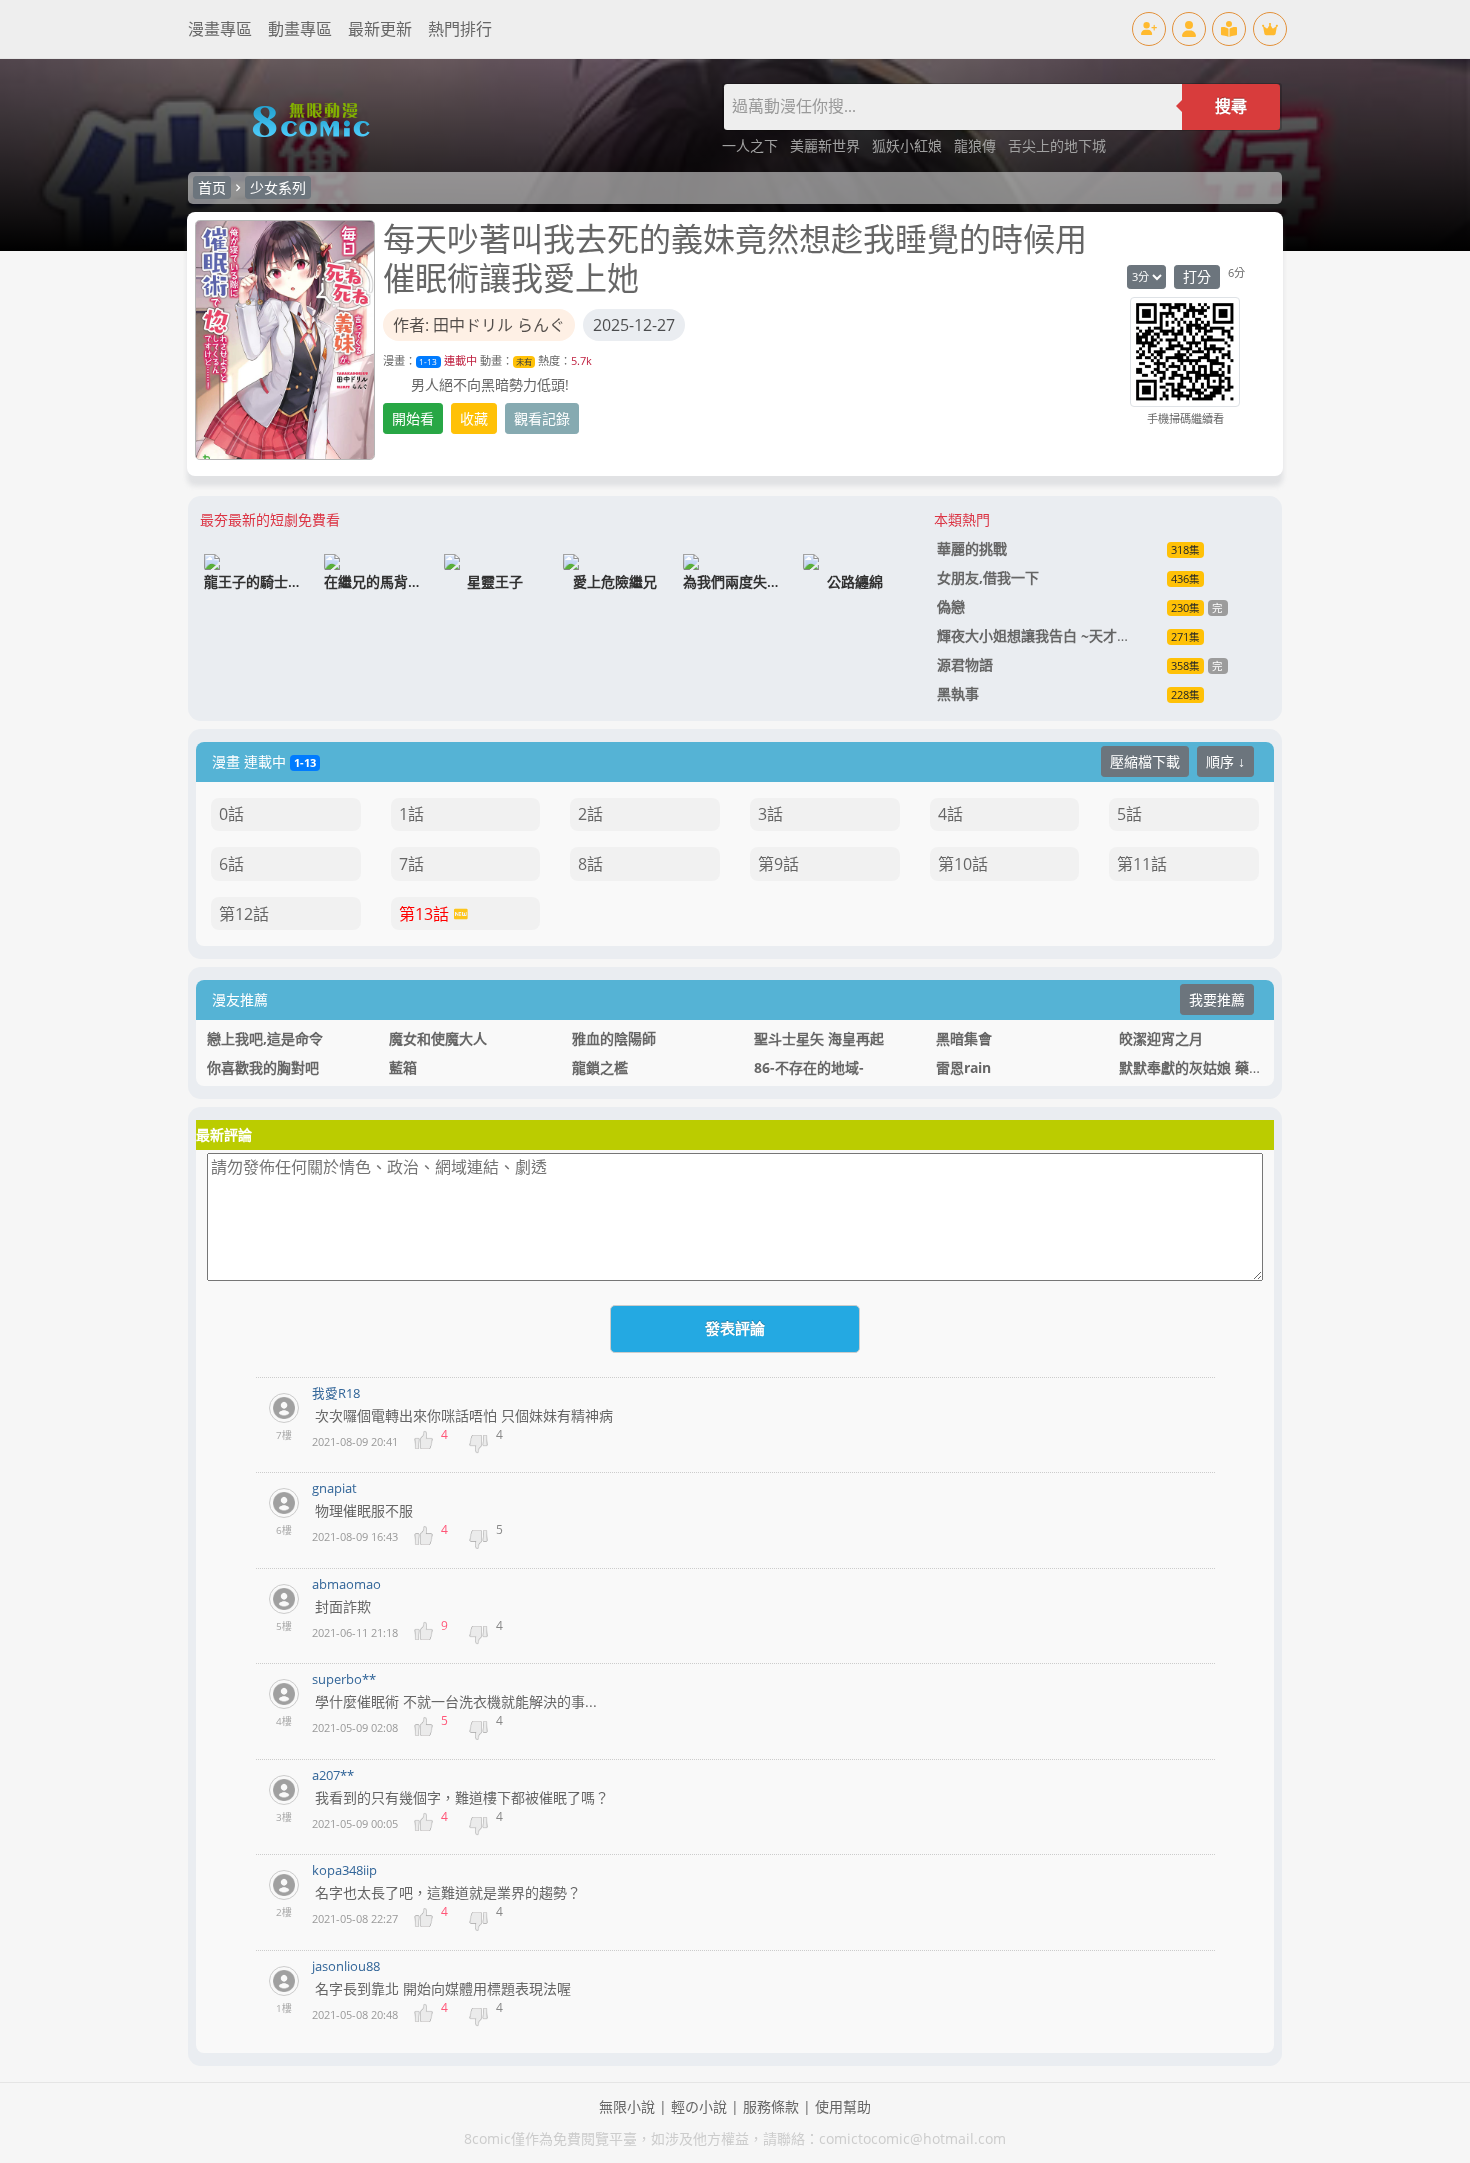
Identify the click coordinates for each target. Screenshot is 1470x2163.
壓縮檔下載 (1145, 761)
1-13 (428, 361)
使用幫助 (843, 2106)
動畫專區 (300, 29)
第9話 (778, 864)
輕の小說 (699, 2106)
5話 (1129, 814)
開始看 (413, 418)
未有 (524, 361)
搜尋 (1231, 106)
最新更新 (380, 29)
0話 (231, 814)
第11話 (1142, 864)
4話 (950, 814)
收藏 (474, 418)
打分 (1197, 276)
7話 (411, 864)
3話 (770, 814)
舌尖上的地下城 (1057, 145)
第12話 (244, 914)
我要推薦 (1217, 999)
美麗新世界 (827, 145)
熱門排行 (460, 29)
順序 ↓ (1225, 761)
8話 (590, 864)
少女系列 (278, 187)
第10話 (963, 864)
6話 (231, 864)
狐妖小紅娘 (909, 145)
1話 (411, 814)
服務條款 (771, 2106)
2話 (590, 814)
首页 (212, 187)
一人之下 (752, 145)
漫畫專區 (220, 29)
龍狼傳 (977, 145)
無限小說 (627, 2106)
